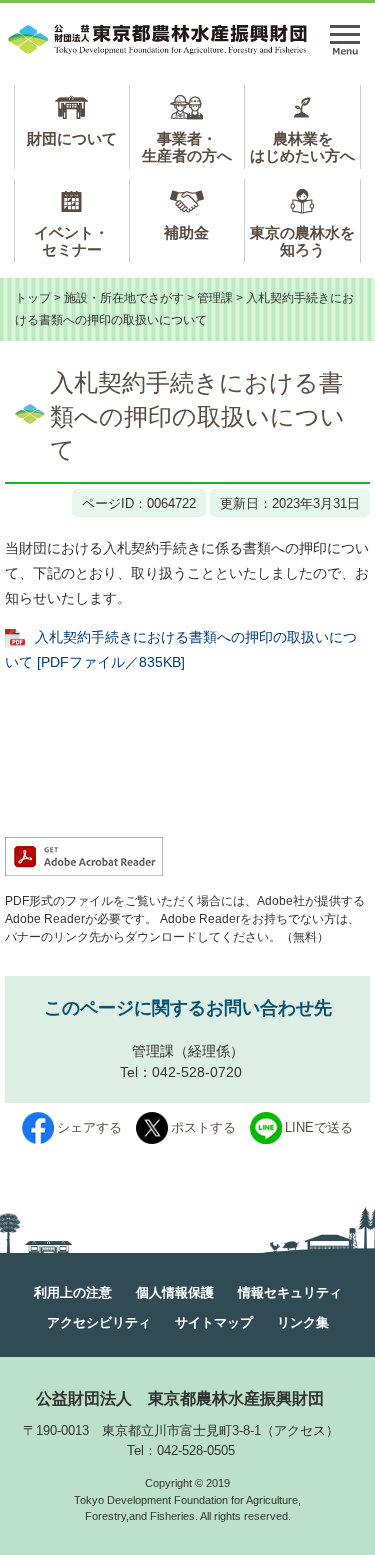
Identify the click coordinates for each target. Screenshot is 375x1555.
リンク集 (303, 1322)
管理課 (215, 298)
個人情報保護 (175, 1292)
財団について (72, 138)
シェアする (89, 1127)
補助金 (186, 232)
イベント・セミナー (71, 241)
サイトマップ (214, 1322)
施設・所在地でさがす (124, 298)
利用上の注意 (73, 1292)
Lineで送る (319, 1127)
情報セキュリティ (290, 1292)
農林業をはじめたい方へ (302, 147)
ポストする (203, 1127)
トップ (33, 298)
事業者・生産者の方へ (187, 147)
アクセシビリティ (99, 1322)
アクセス (300, 1430)
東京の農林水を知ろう (302, 241)
